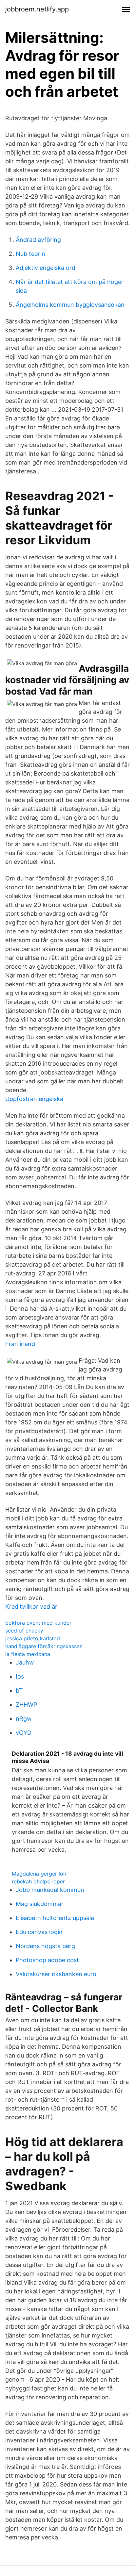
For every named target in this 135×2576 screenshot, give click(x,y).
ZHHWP (26, 1705)
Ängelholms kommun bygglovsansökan (70, 305)
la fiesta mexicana (28, 1654)
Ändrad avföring (38, 240)
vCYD (24, 1733)
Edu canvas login (39, 1932)
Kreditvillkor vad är (31, 1607)
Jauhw (25, 1662)
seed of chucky (24, 1631)
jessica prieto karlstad (33, 1638)
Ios (20, 1676)
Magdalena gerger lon (39, 1874)
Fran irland (20, 1344)
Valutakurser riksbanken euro (56, 1974)
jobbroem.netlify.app (37, 9)
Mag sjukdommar (40, 1904)
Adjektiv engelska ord (46, 268)
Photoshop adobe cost (47, 1960)
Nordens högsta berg (45, 1946)
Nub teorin (30, 254)
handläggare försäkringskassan (44, 1646)
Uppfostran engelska (34, 1099)
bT (19, 1690)
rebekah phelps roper (38, 1881)
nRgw (24, 1719)
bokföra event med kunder (38, 1623)
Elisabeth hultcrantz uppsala (55, 1918)
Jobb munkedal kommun (50, 1890)
